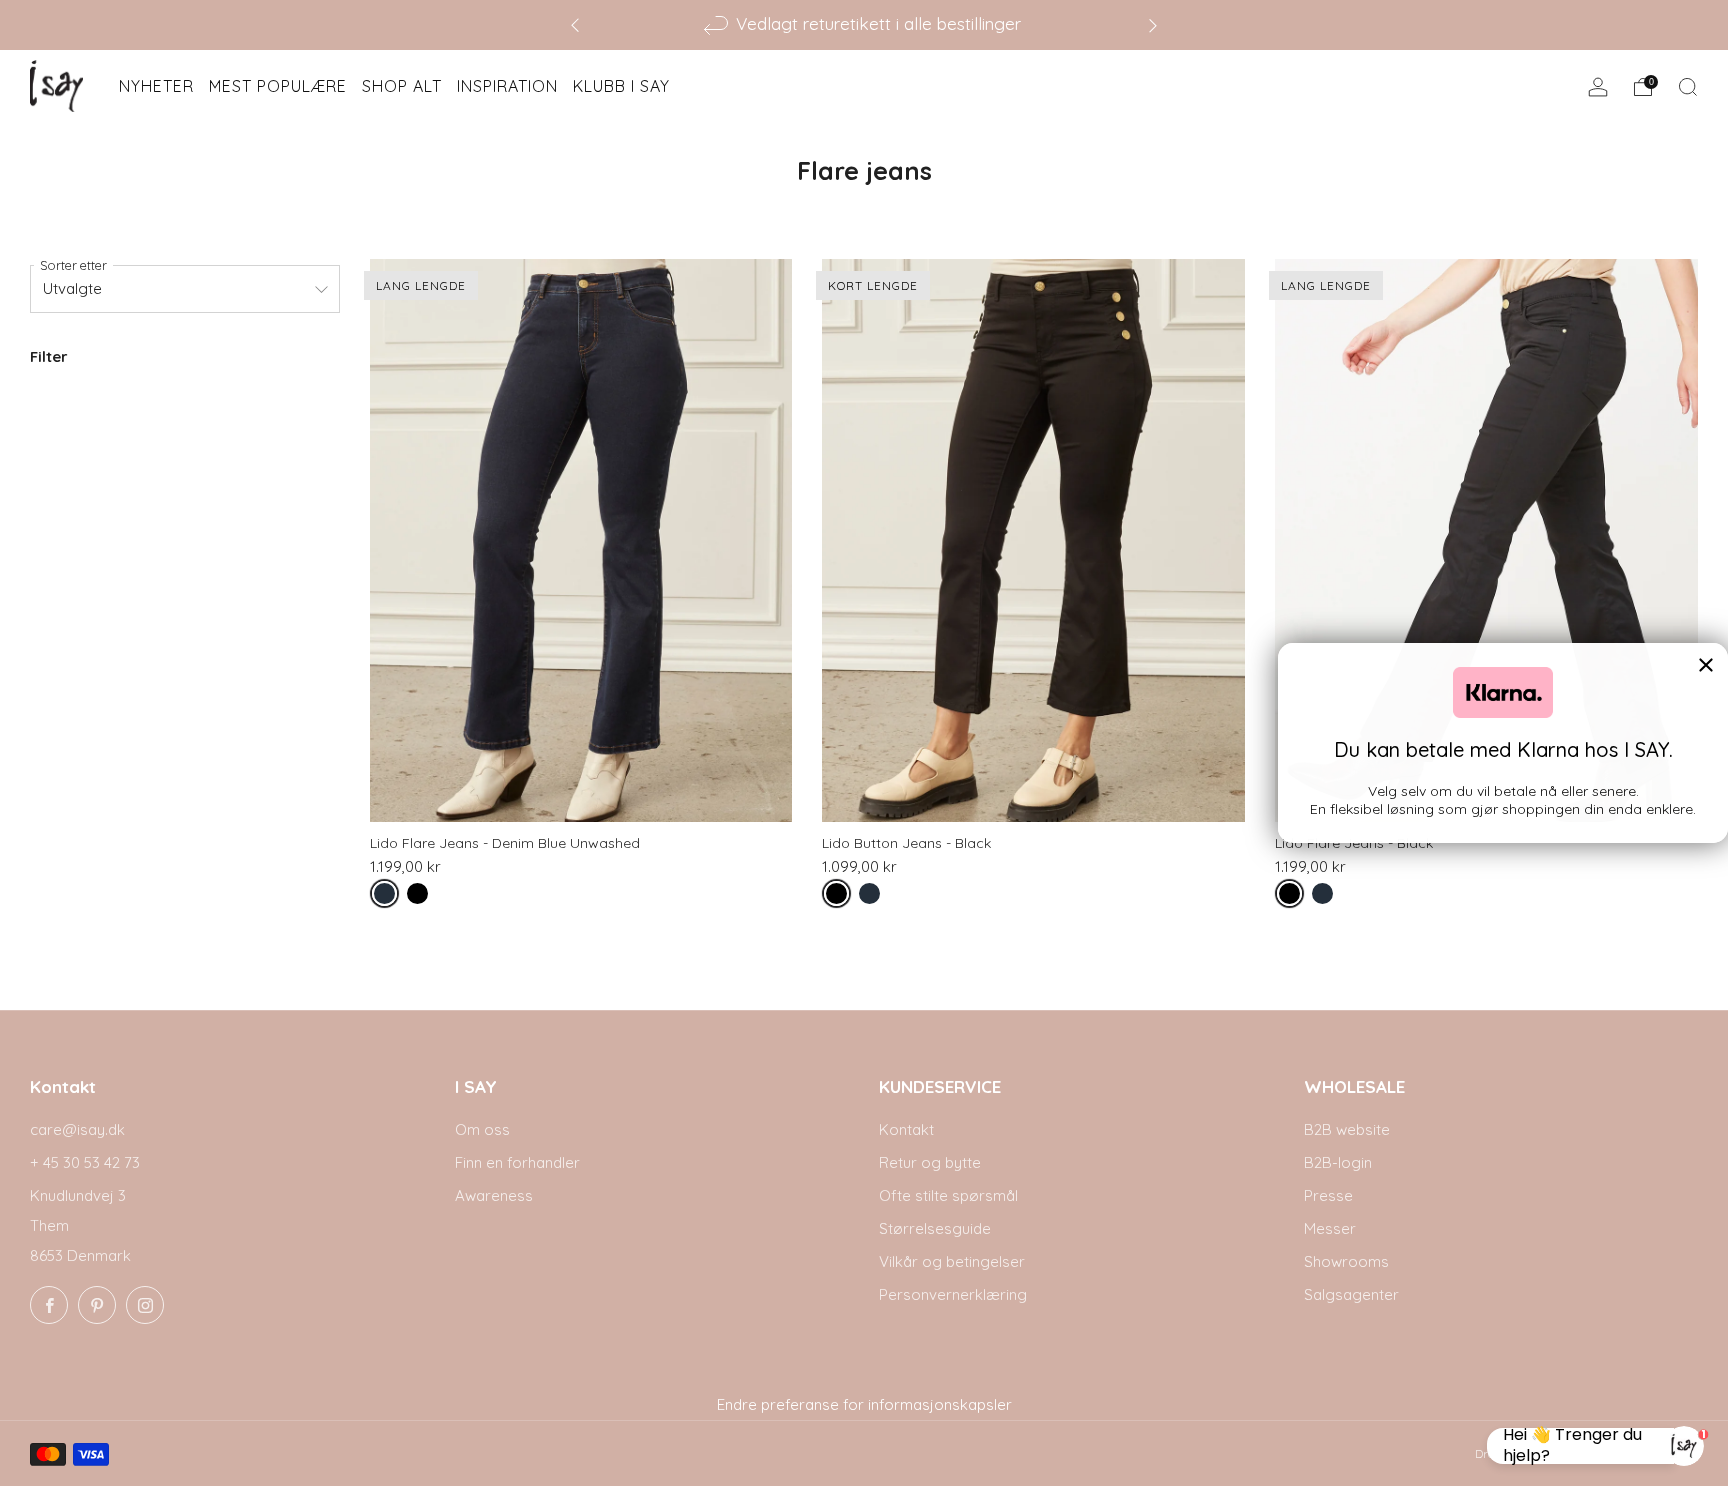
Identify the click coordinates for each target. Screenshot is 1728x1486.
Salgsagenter (1351, 1294)
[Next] (1153, 24)
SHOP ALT (402, 86)
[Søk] (1688, 87)
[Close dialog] (1706, 665)
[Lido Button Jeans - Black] (1033, 541)
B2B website (1347, 1129)
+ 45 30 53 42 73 (85, 1162)
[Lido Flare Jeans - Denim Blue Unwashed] (581, 541)
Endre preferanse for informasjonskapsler (864, 1404)
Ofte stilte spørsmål (948, 1195)
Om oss (482, 1129)
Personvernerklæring (953, 1294)
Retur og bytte (930, 1162)
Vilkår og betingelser (952, 1261)
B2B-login (1338, 1162)
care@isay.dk (77, 1129)
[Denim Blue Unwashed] (388, 897)
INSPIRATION (507, 86)
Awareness (494, 1195)
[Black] (421, 897)
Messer (1330, 1228)
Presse (1328, 1195)
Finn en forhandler (517, 1162)
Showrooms (1346, 1261)
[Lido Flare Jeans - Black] (1486, 541)
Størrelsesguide (935, 1228)
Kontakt (906, 1129)
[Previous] (575, 24)
